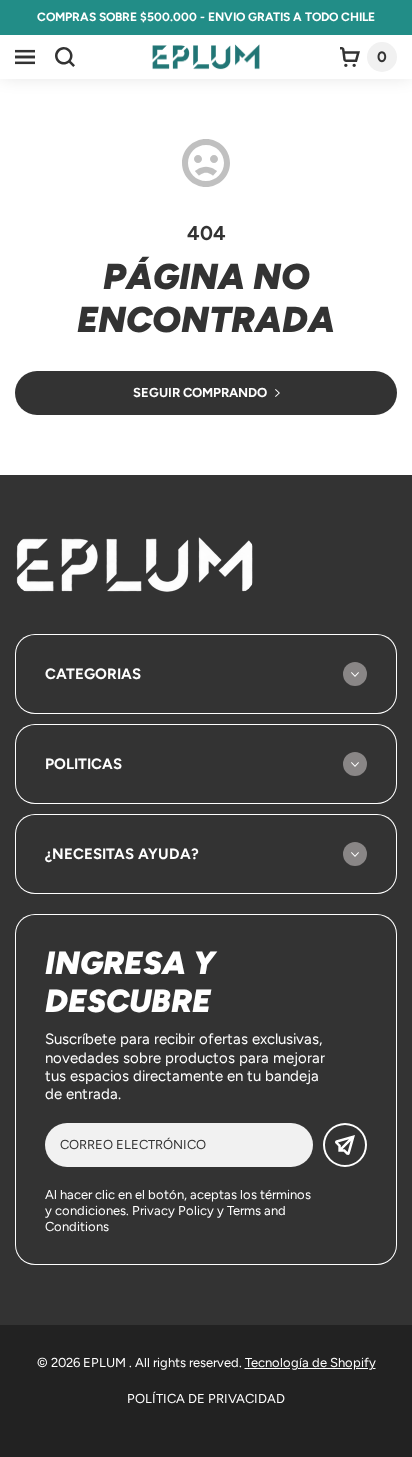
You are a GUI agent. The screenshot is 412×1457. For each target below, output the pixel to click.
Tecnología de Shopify (310, 1362)
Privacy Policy (173, 1210)
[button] (25, 57)
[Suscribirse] (345, 1145)
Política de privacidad (206, 1398)
